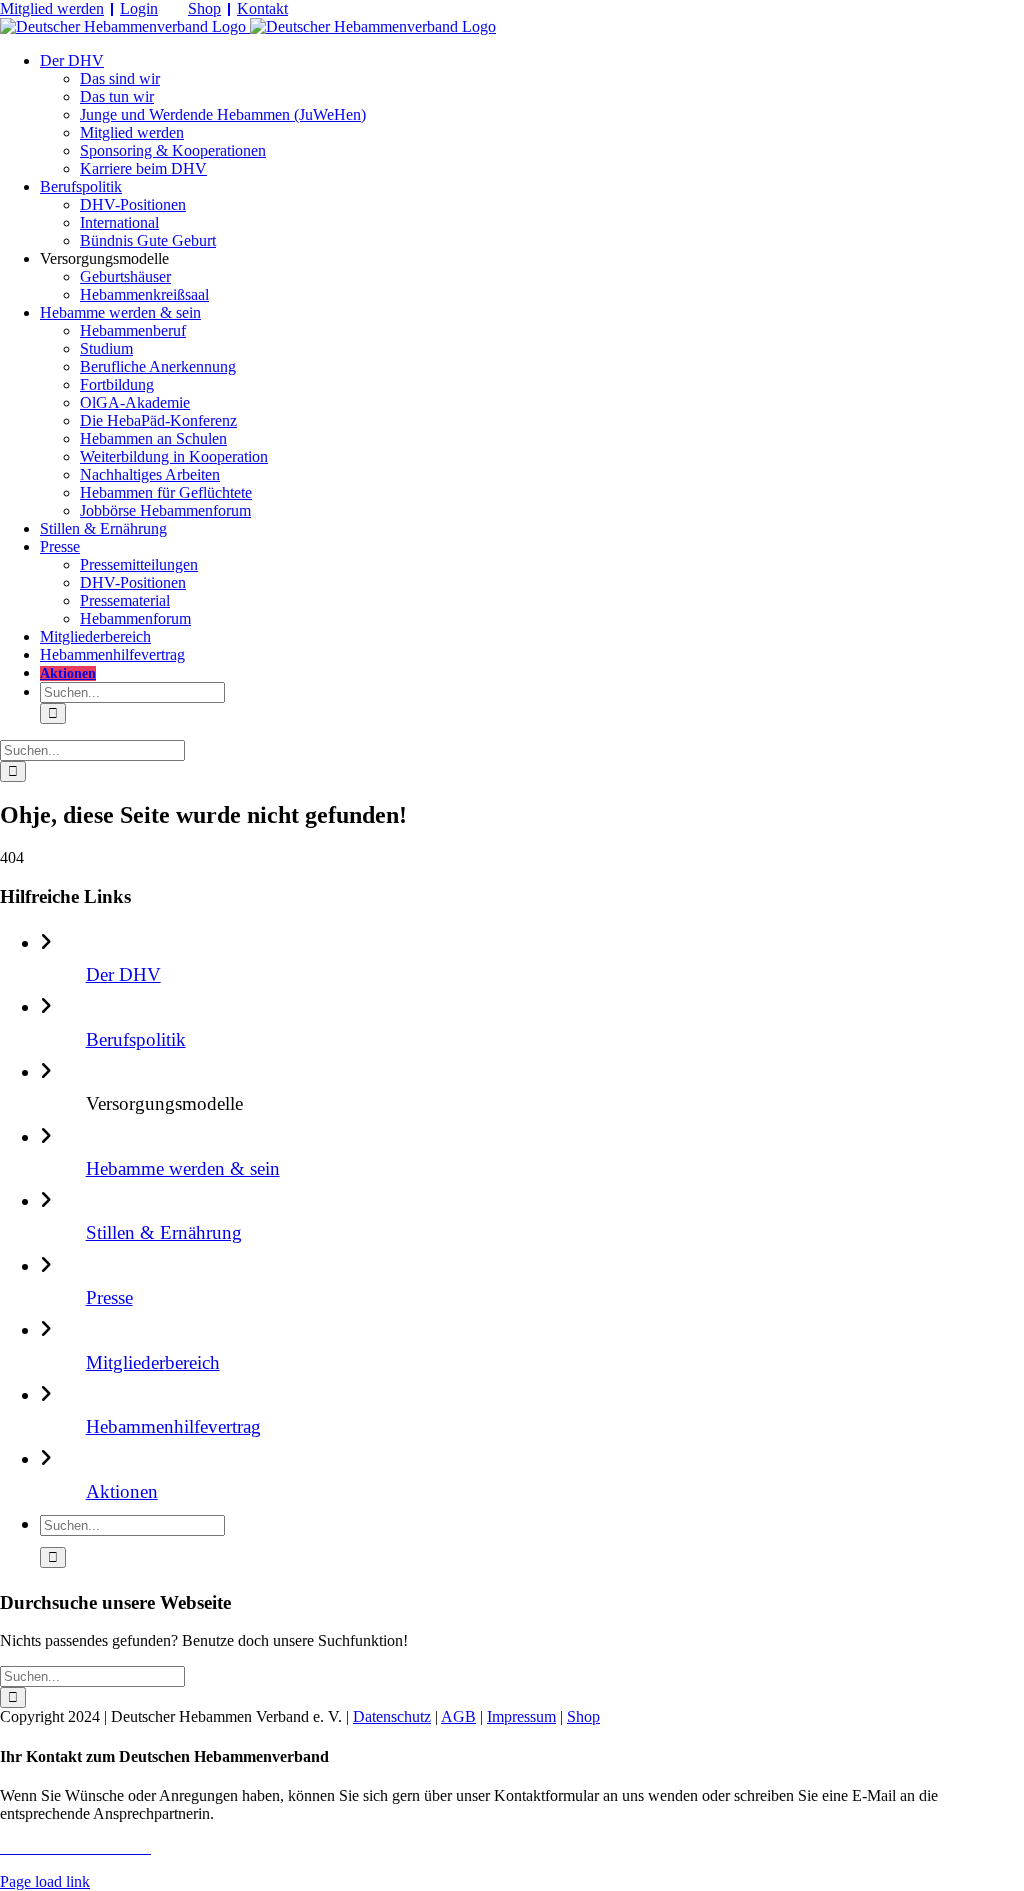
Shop (204, 8)
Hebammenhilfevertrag (173, 1426)
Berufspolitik (136, 1039)
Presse (109, 1297)
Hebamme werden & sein (183, 1168)
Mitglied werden (52, 8)
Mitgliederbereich (153, 1362)
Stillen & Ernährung (164, 1232)
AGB (458, 1716)
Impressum (521, 1716)
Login (139, 8)
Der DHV (123, 974)
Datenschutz (392, 1716)
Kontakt (262, 8)
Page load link (45, 1881)
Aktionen (122, 1491)
